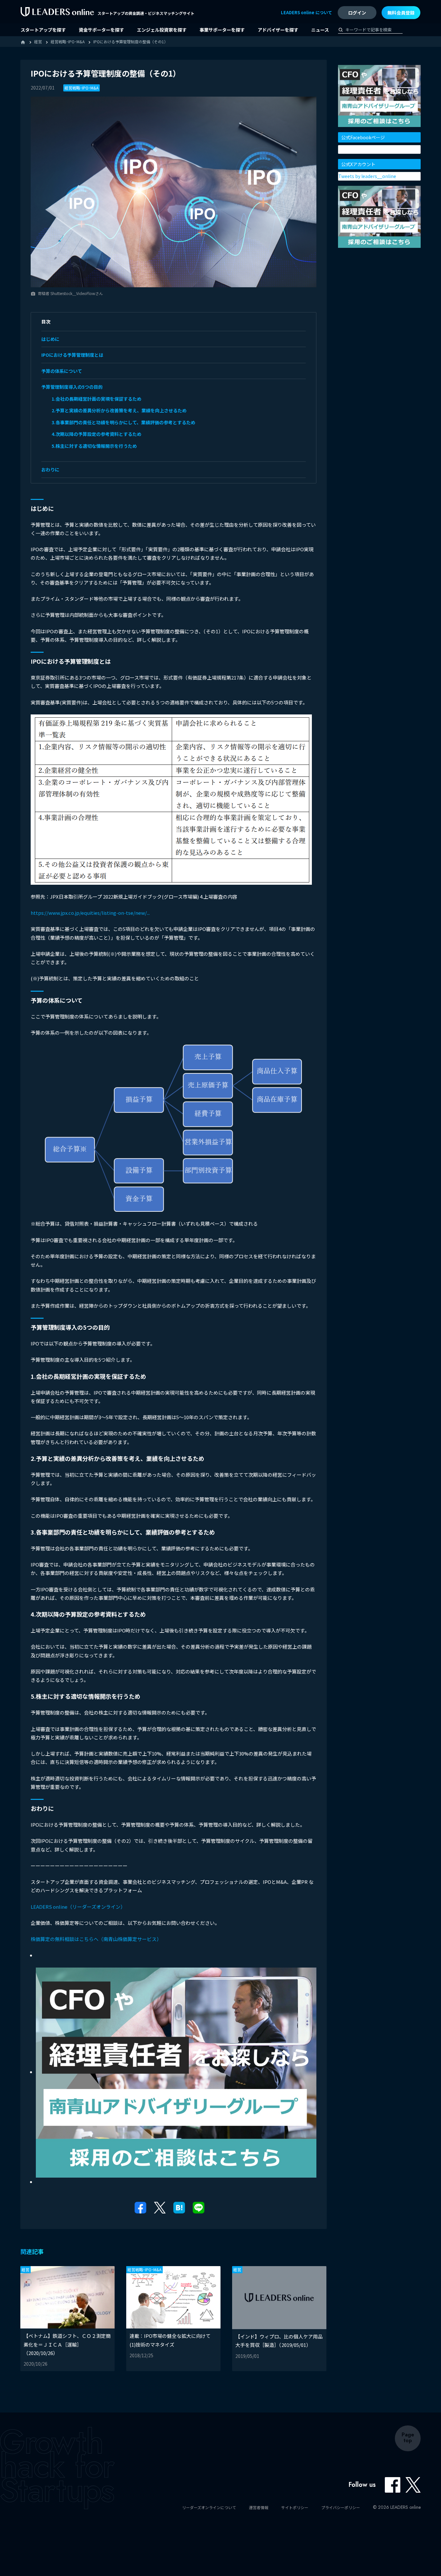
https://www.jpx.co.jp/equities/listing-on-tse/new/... (90, 913)
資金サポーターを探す (101, 30)
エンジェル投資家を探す (162, 30)
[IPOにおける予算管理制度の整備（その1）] (179, 2207)
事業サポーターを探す (222, 30)
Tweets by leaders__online (367, 176)
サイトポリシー (295, 2507)
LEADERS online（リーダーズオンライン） (78, 1907)
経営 (26, 2270)
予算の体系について (62, 371)
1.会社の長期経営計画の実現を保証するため (97, 399)
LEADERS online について (307, 12)
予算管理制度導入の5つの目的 (72, 387)
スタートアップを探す (43, 30)
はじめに (50, 339)
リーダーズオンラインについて (209, 2507)
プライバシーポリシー (341, 2507)
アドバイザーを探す (278, 30)
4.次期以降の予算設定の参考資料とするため (97, 434)
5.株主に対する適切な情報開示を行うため (94, 446)
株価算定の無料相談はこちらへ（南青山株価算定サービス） (96, 1939)
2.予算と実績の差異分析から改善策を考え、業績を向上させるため (119, 410)
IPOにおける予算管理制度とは (72, 355)
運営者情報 (259, 2507)
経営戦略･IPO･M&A (82, 88)
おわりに (50, 470)
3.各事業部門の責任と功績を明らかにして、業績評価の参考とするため (123, 422)
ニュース (320, 30)
